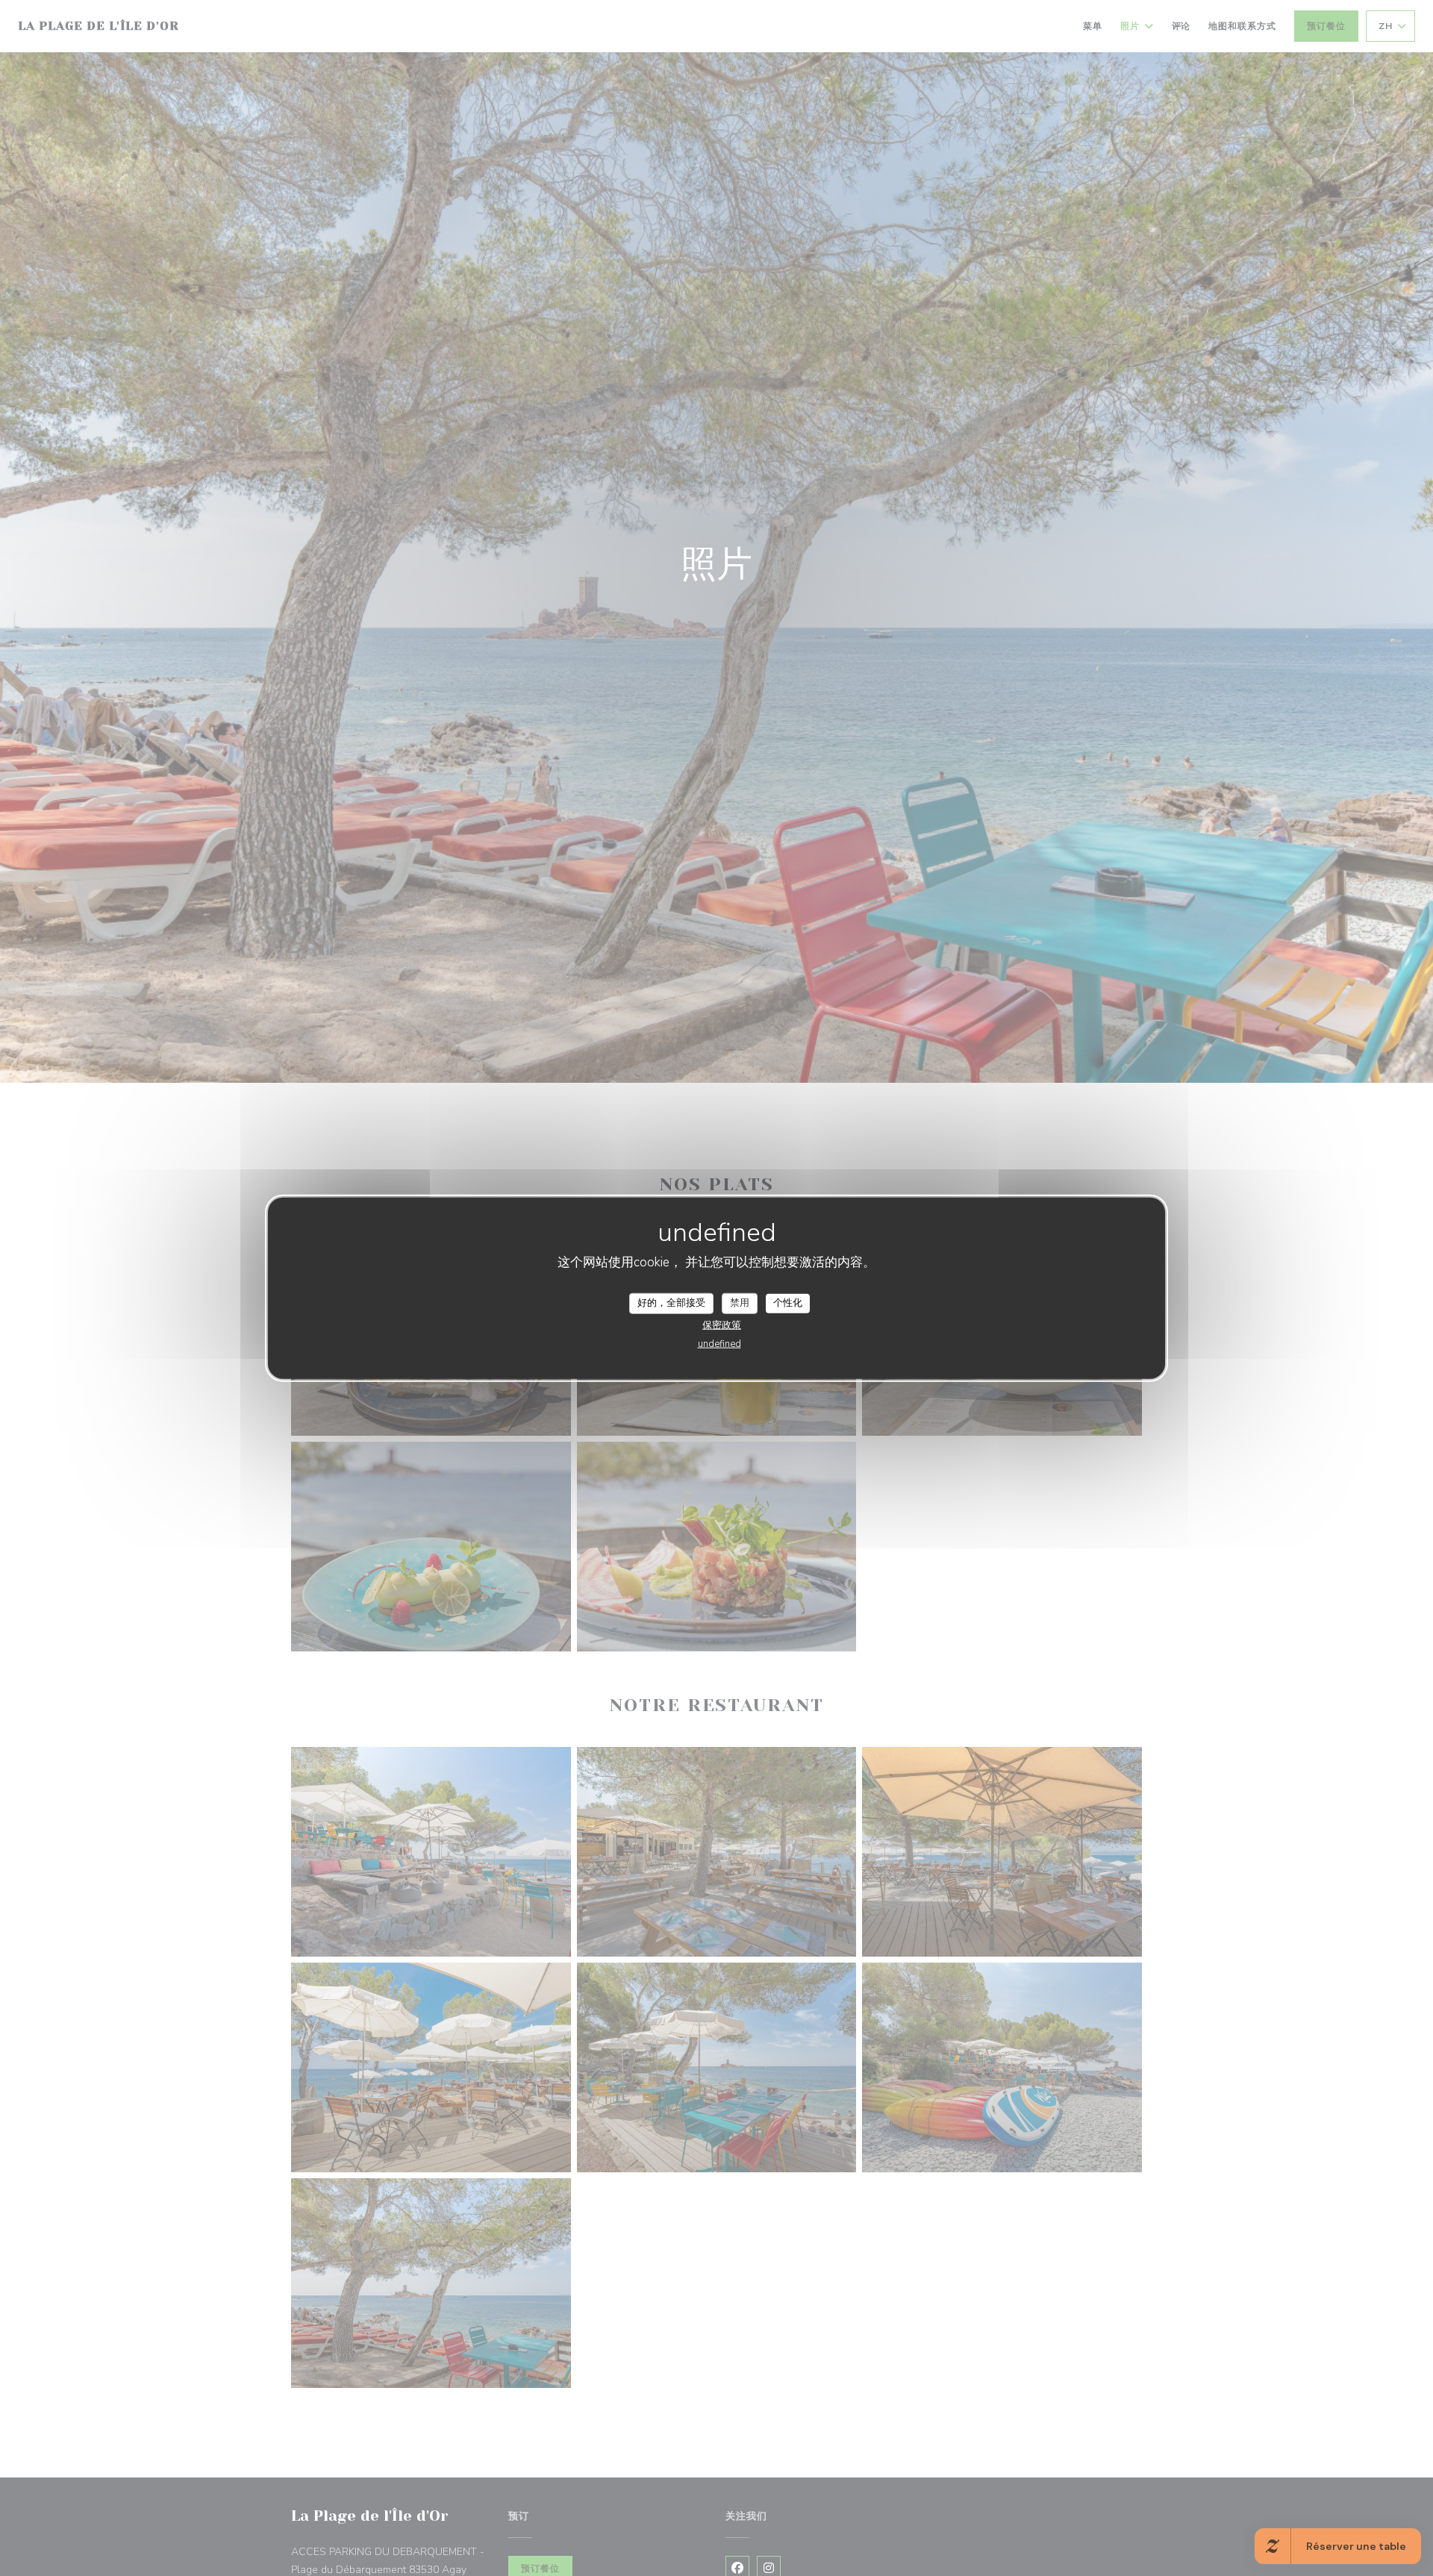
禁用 (740, 1303)
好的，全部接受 (671, 1303)
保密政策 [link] (722, 1325)
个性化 (788, 1303)
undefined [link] (719, 1343)
